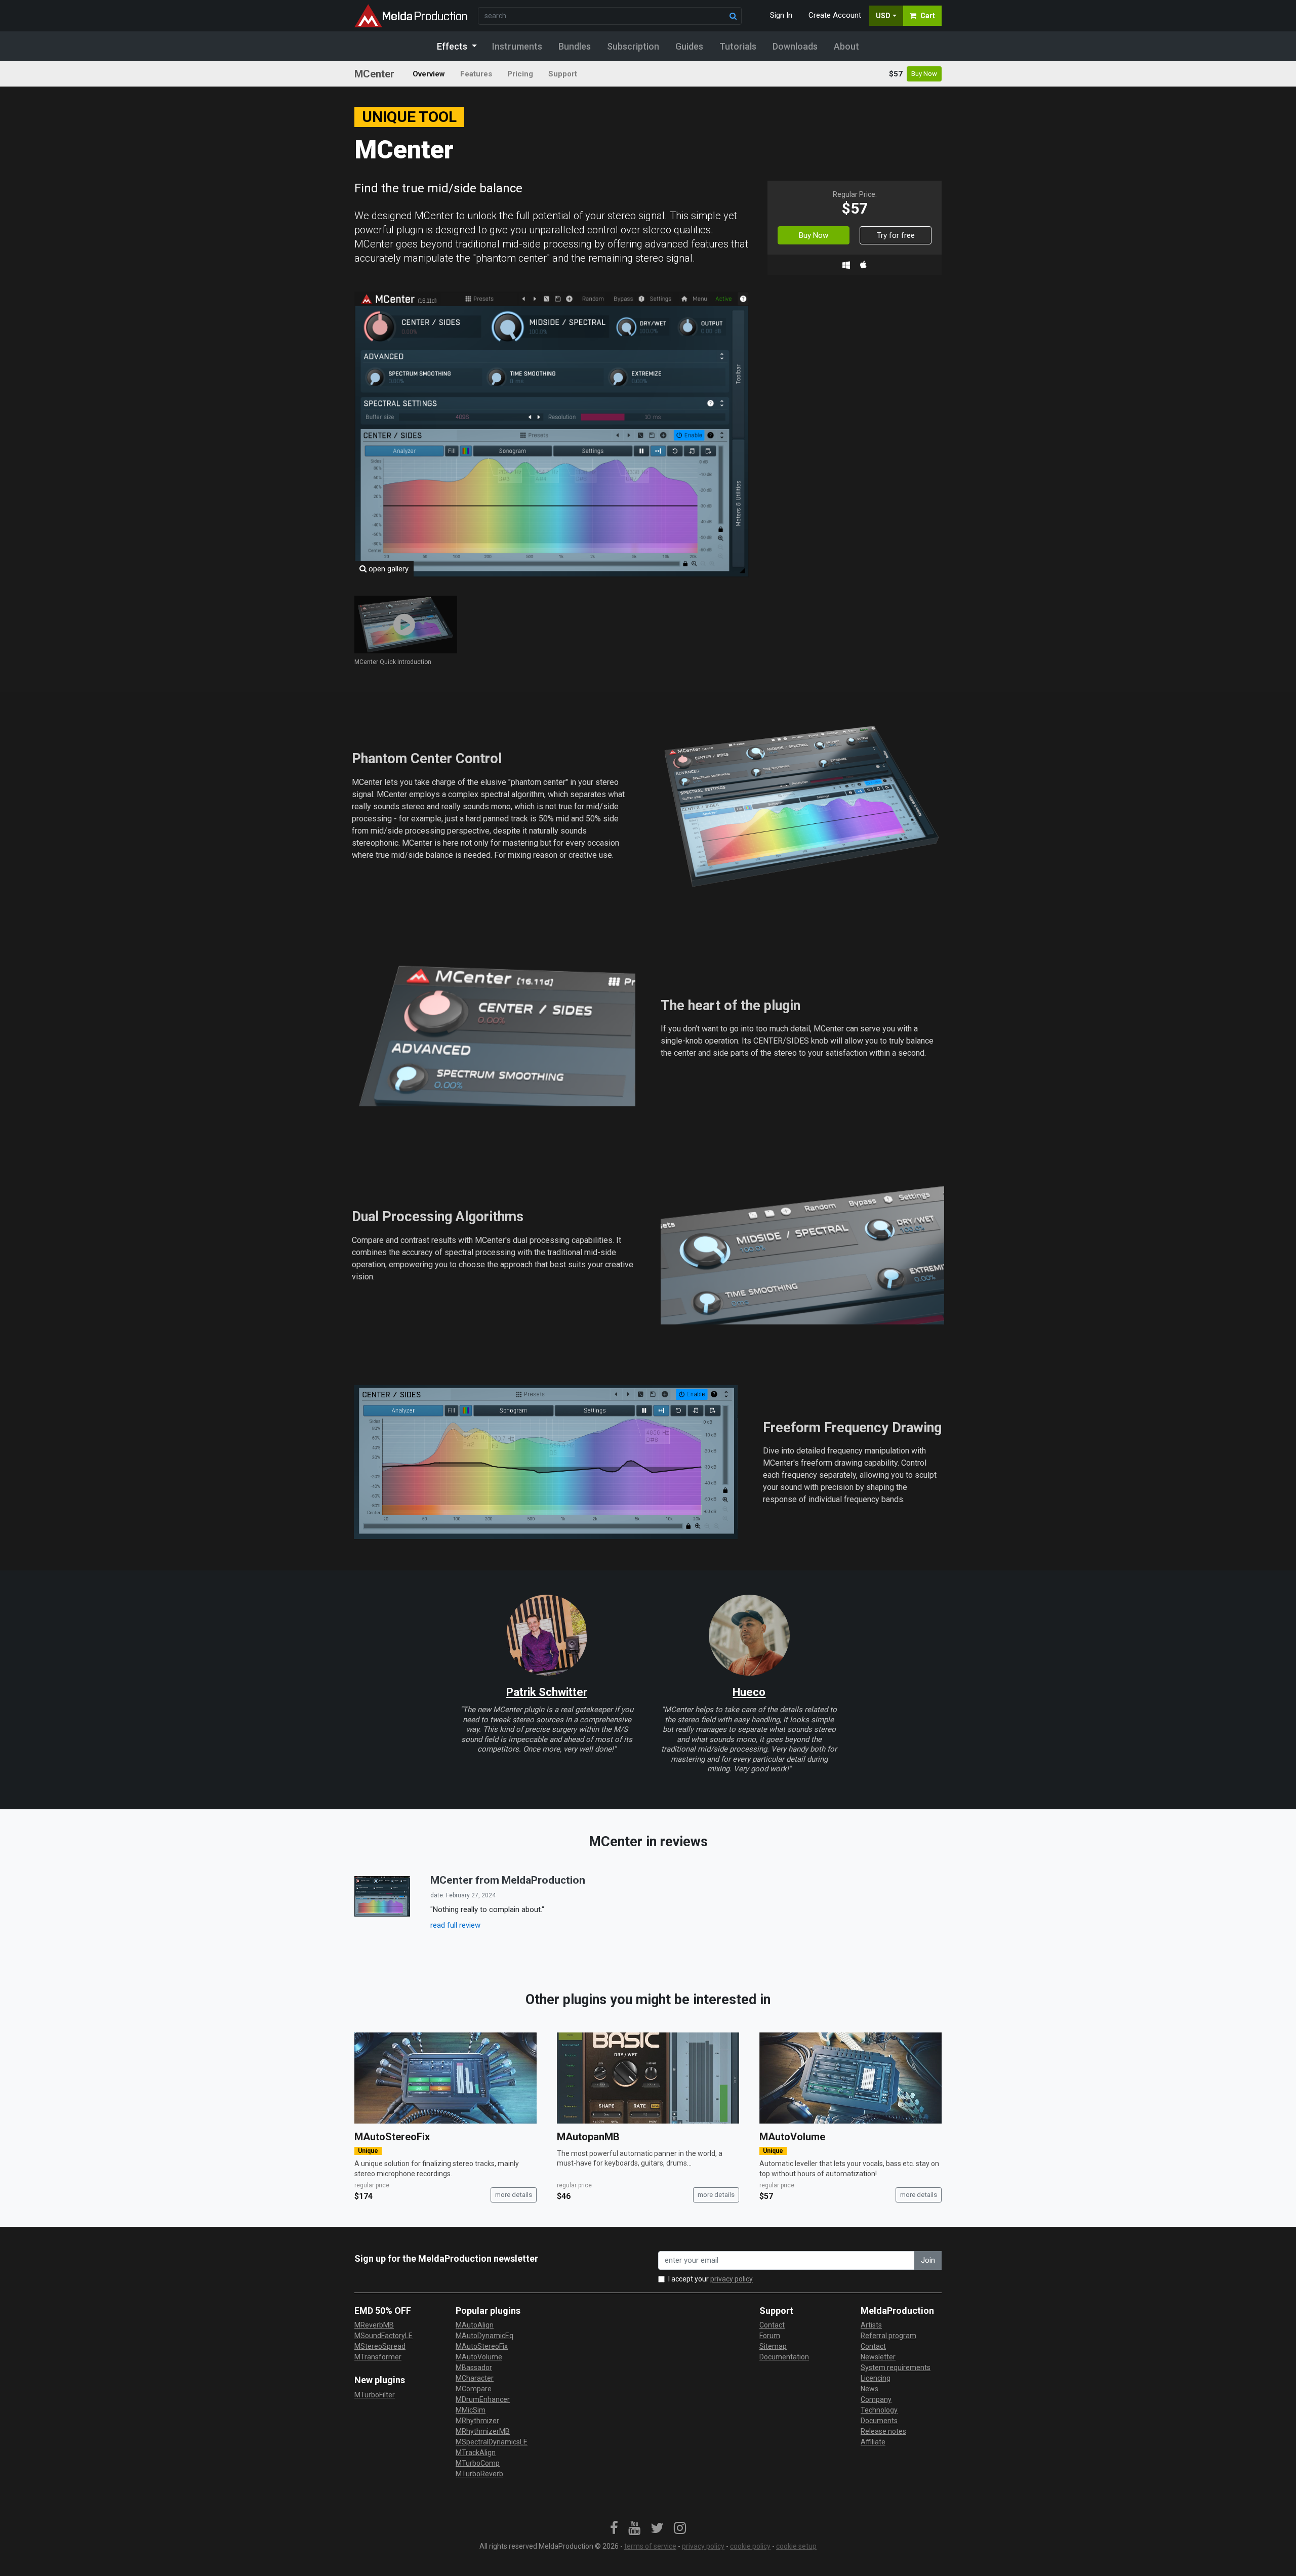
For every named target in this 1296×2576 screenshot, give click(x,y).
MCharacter (475, 2378)
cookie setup (796, 2546)
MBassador (474, 2367)
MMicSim (471, 2410)
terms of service (650, 2546)
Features (476, 74)
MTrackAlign (476, 2453)
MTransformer (378, 2357)
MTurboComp (478, 2463)
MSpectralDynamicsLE (492, 2442)
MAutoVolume (792, 2137)
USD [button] (883, 16)
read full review (455, 1925)
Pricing (520, 74)
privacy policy (732, 2279)
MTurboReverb (479, 2474)
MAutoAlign (475, 2325)
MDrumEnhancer (483, 2399)
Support (563, 74)
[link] (614, 2528)
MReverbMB (374, 2325)
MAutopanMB (588, 2137)
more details (514, 2195)
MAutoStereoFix (392, 2137)
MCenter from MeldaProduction (508, 1880)
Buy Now (924, 74)
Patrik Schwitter (547, 1692)
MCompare (474, 2389)
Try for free (896, 235)
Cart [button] (928, 16)
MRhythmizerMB (483, 2431)
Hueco (749, 1692)
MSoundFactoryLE (383, 2336)
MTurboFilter (375, 2395)
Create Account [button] (835, 15)
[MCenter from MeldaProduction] (382, 1896)
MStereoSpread (380, 2346)
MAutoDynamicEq (484, 2336)
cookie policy (750, 2546)
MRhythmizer (477, 2421)
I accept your (711, 2279)
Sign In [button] (781, 15)
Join (928, 2260)
